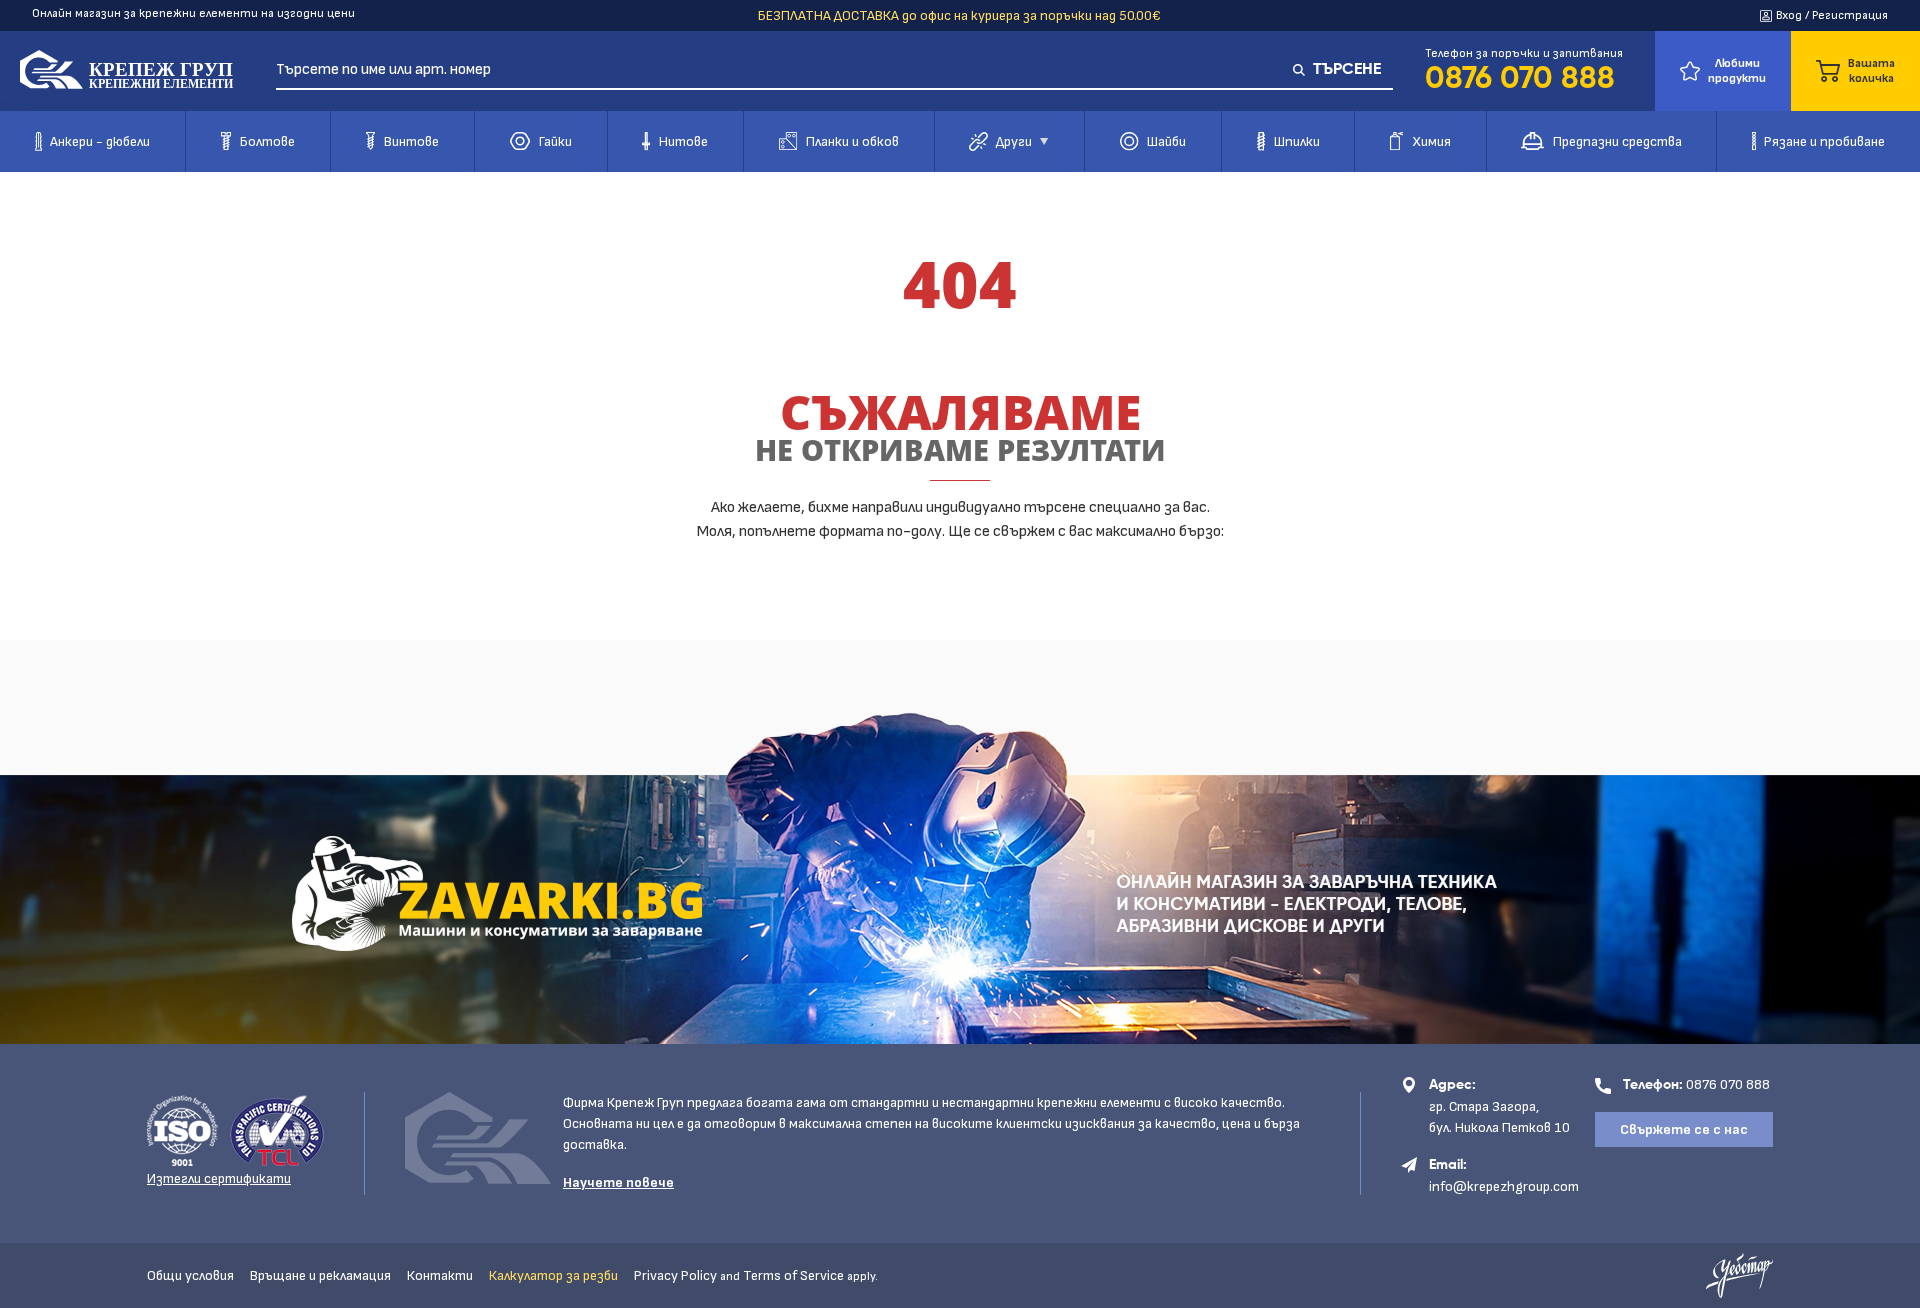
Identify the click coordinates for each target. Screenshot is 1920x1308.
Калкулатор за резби (553, 1275)
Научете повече (618, 1182)
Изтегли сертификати (219, 1178)
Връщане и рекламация (320, 1275)
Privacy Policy (675, 1275)
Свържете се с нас (1684, 1129)
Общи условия (190, 1275)
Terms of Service (793, 1275)
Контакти (440, 1275)
